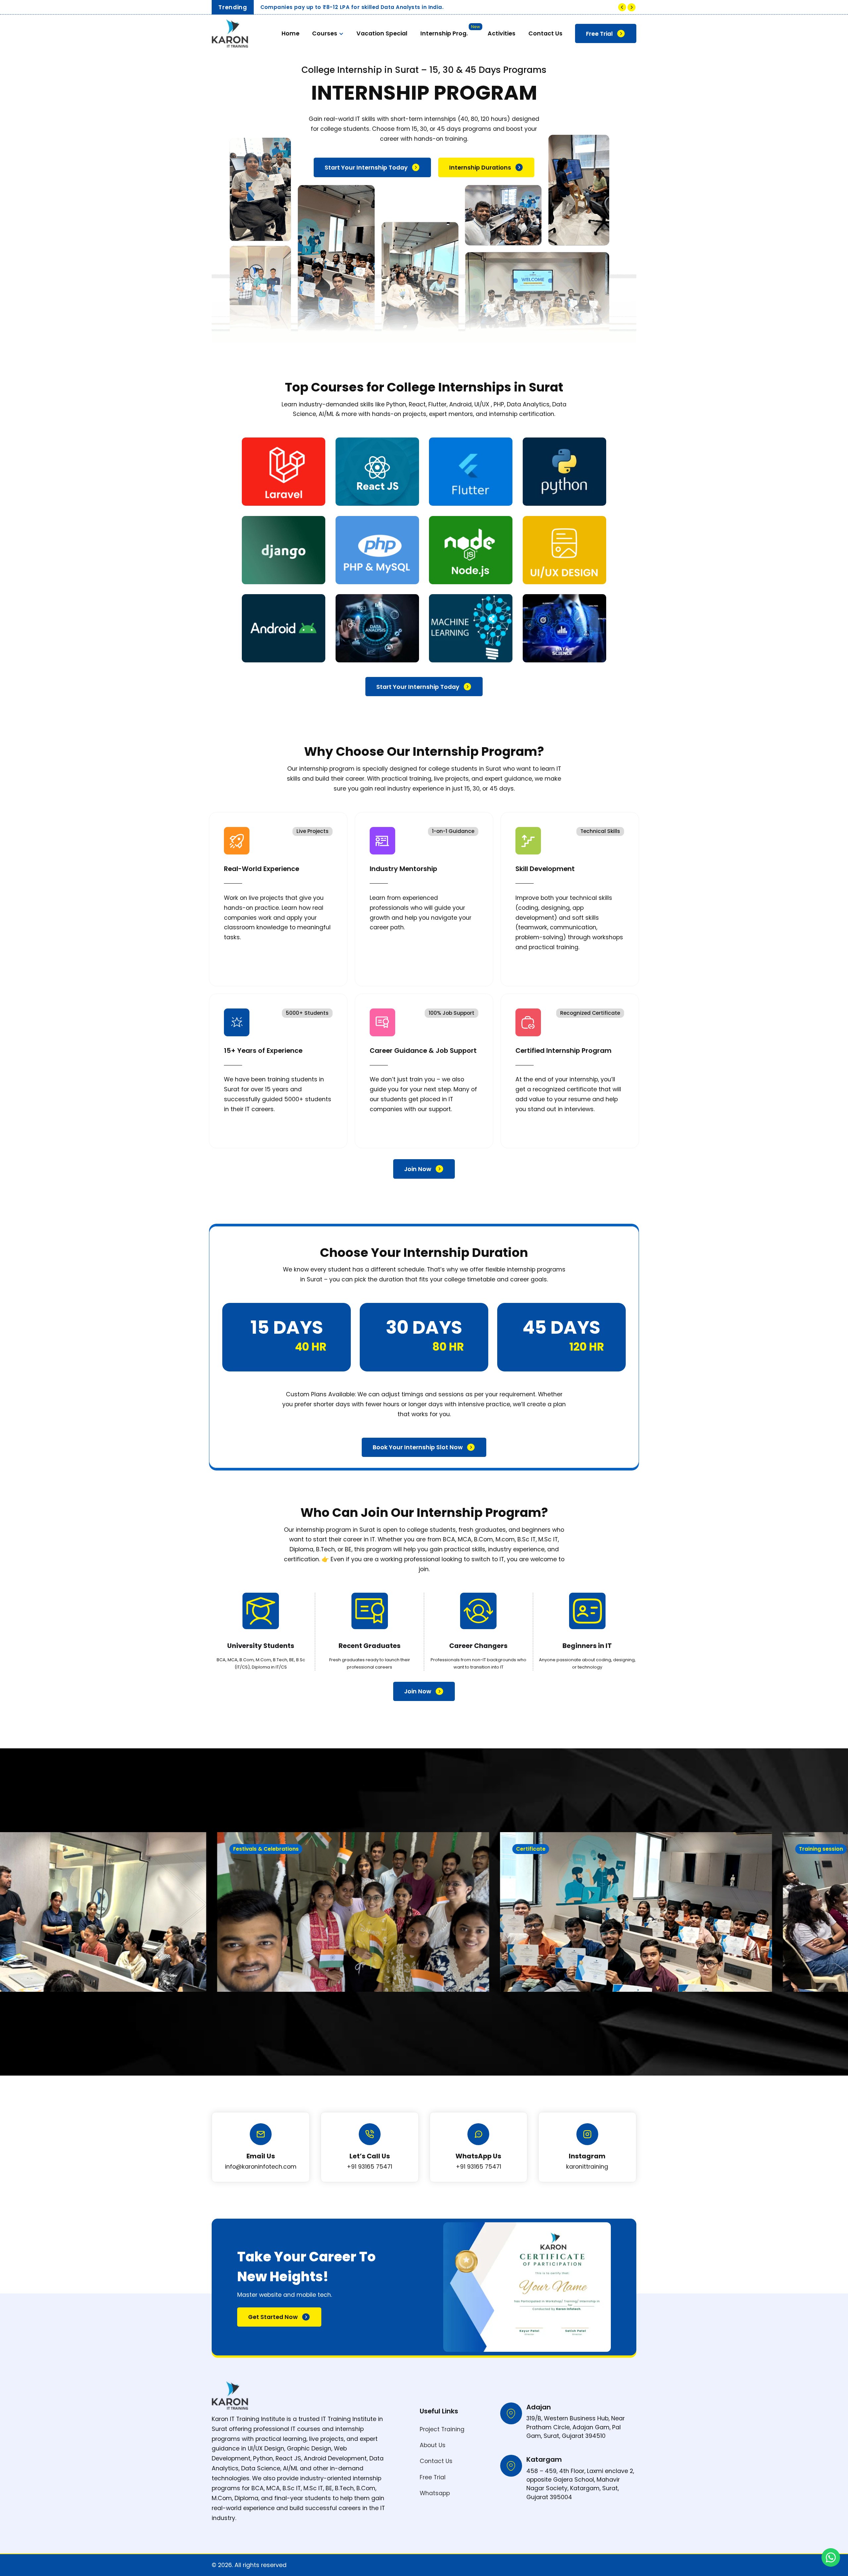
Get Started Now (273, 2317)
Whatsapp (435, 2493)
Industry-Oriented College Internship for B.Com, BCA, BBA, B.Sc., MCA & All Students (378, 7)
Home (291, 33)
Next (632, 7)
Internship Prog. (444, 33)
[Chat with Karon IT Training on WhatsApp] (831, 2557)
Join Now (418, 1169)
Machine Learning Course (486, 61)
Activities (502, 33)
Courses (325, 33)
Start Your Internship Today (366, 168)
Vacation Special (382, 33)
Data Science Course (479, 98)
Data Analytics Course (482, 79)
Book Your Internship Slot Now (418, 1447)
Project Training (442, 2429)
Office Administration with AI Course (503, 116)
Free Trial (599, 34)
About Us (433, 2445)
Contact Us (545, 33)
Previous (622, 7)
